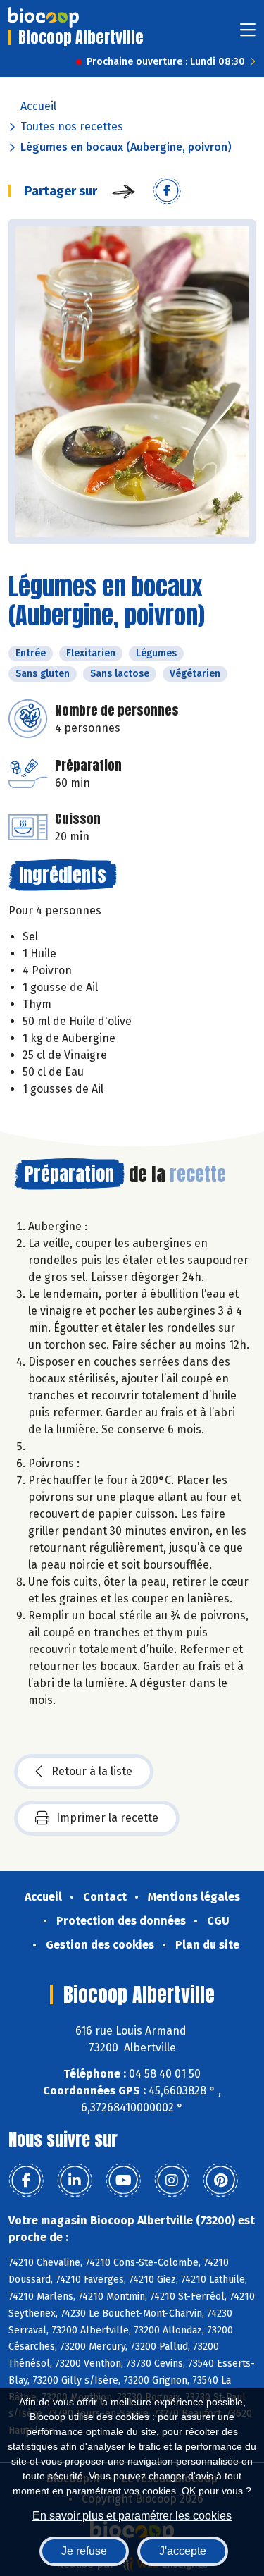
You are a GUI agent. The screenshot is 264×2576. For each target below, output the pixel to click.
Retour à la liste (92, 1771)
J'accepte (183, 2551)
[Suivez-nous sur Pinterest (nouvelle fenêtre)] (220, 2181)
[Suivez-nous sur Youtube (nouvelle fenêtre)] (123, 2181)
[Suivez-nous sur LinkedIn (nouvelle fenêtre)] (75, 2181)
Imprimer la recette (107, 1818)
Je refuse (84, 2551)
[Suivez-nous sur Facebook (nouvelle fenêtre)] (26, 2181)
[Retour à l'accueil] (44, 18)
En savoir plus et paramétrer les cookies (132, 2516)
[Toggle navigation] (248, 34)
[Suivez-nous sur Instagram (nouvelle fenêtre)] (172, 2181)
